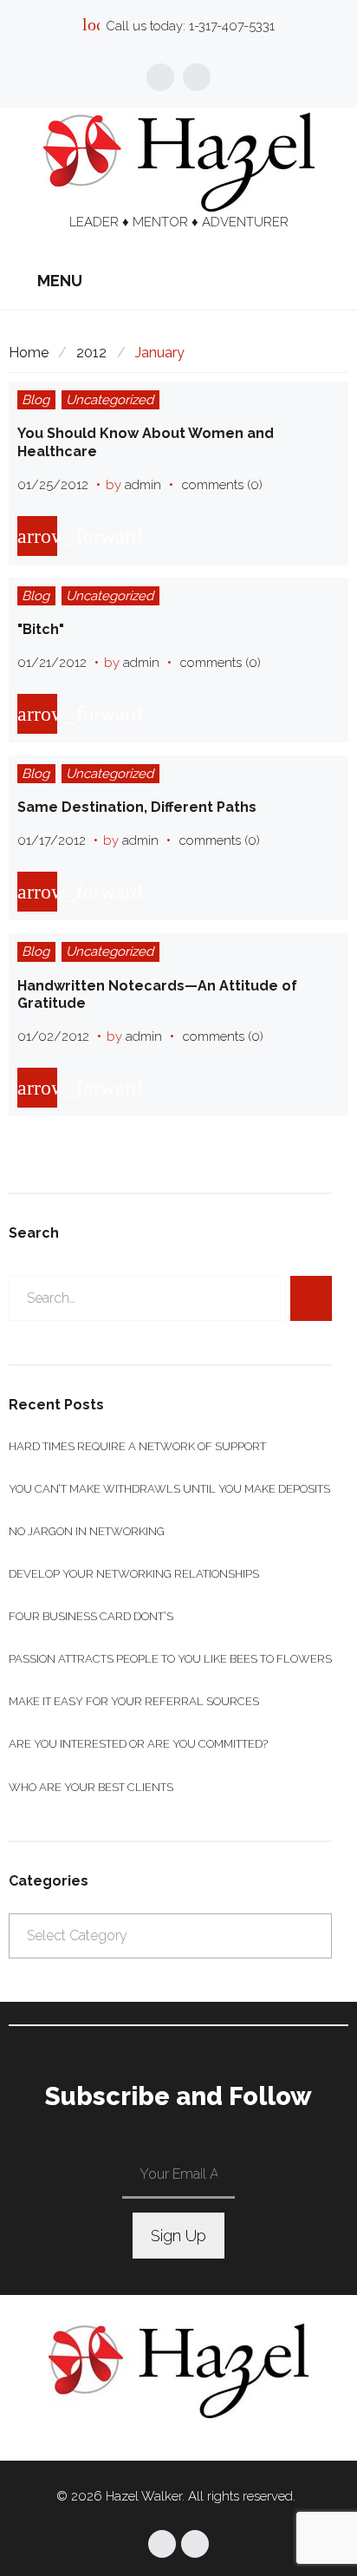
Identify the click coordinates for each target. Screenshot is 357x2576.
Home (29, 353)
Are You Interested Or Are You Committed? (138, 1744)
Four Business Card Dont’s (91, 1616)
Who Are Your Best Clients (91, 1787)
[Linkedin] (197, 77)
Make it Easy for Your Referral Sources (134, 1701)
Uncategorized (110, 400)
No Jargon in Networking (87, 1531)
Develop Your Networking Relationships (134, 1574)
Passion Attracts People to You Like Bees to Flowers (170, 1659)
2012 (91, 353)
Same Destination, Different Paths (137, 807)
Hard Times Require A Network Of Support (137, 1446)
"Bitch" (41, 629)
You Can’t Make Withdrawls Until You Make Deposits (169, 1489)
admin (143, 485)
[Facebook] (160, 77)
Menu (58, 281)
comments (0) (222, 485)
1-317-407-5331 (232, 26)
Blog (36, 400)
